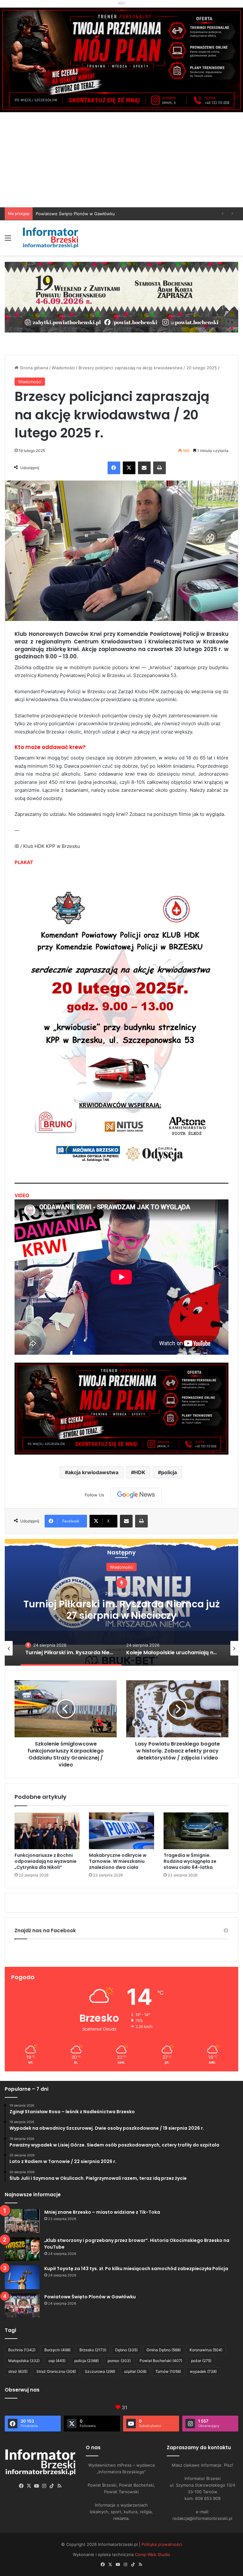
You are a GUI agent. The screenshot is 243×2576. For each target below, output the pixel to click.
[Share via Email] (144, 468)
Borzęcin (57, 2350)
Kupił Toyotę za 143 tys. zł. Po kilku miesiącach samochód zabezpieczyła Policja (136, 2269)
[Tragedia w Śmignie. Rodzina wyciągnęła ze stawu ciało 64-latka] (196, 1831)
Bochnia (22, 2350)
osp (57, 2361)
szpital (135, 2371)
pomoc (119, 2361)
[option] (121, 1602)
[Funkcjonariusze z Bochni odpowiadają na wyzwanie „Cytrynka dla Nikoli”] (47, 1831)
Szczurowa (100, 2371)
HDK (140, 1472)
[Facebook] (114, 468)
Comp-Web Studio (153, 2554)
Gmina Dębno (164, 2350)
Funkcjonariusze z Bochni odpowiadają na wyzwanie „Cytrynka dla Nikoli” (46, 1861)
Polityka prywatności (162, 2544)
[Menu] (8, 240)
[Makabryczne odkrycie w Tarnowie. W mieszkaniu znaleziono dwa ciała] (121, 1831)
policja (169, 1472)
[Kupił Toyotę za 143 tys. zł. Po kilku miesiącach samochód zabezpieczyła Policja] (22, 2277)
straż (18, 2371)
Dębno (126, 2350)
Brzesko (93, 2350)
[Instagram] (44, 2486)
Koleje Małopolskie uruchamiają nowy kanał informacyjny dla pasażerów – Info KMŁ (122, 1609)
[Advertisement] (121, 160)
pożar (201, 2361)
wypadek (203, 2371)
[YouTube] (37, 2486)
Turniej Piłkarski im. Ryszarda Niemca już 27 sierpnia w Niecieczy (99, 214)
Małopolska (24, 2361)
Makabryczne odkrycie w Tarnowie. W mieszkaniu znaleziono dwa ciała (118, 1861)
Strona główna (33, 368)
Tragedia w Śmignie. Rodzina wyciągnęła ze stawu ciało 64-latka (190, 1861)
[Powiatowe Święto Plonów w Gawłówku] (22, 2305)
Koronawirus (206, 2350)
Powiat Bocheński (161, 2361)
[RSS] (59, 2486)
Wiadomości (63, 368)
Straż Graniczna (56, 2371)
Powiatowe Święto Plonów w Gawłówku (90, 2297)
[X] (129, 468)
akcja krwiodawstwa (93, 1472)
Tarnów (168, 2371)
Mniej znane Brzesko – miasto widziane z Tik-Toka (102, 2212)
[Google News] (136, 1495)
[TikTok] (52, 2486)
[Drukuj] (159, 468)
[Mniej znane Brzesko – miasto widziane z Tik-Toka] (22, 2221)
